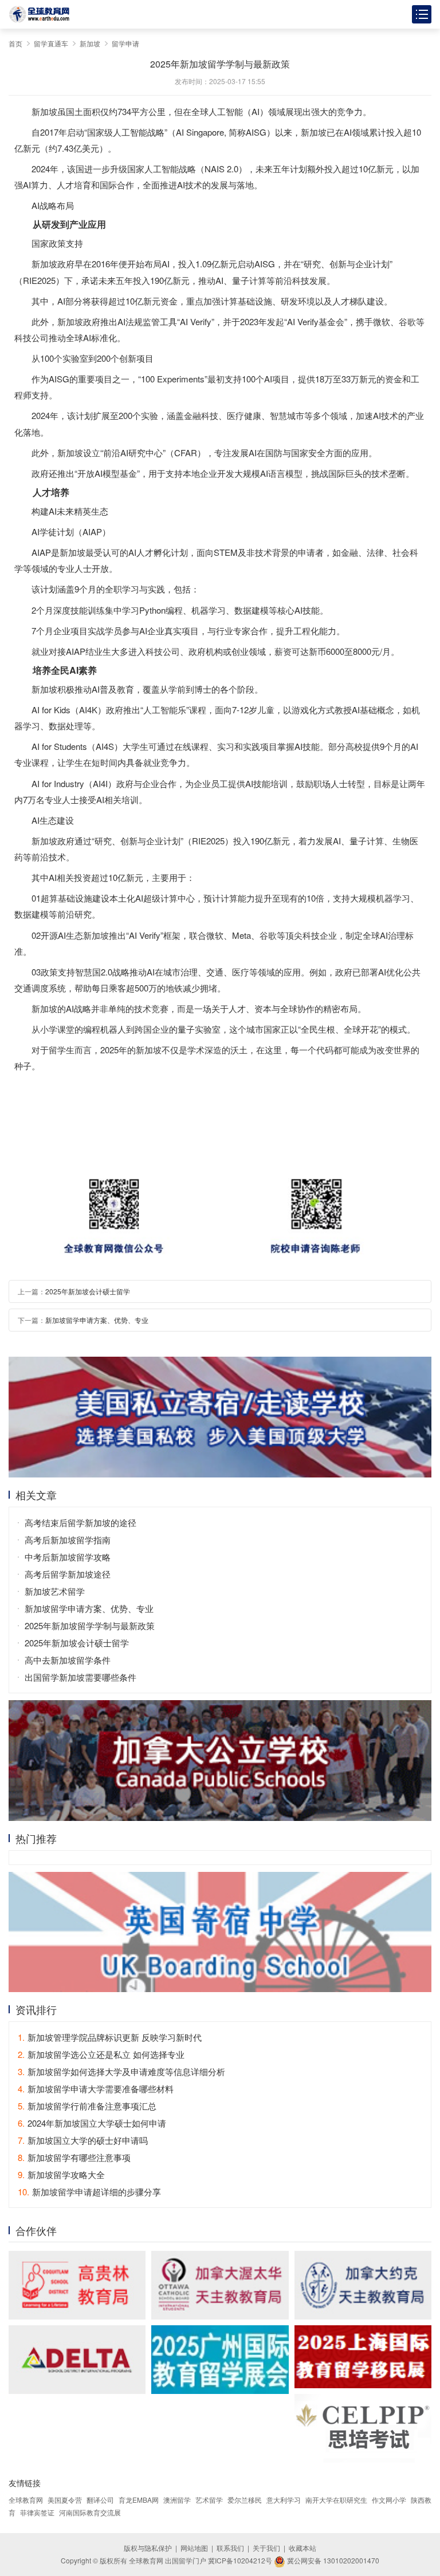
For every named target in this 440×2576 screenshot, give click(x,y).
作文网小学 (389, 2500)
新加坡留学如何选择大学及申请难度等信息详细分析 (121, 2071)
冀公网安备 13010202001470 (332, 2560)
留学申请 (125, 43)
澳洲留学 (177, 2500)
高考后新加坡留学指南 (68, 1540)
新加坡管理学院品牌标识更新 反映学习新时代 (110, 2037)
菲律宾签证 (37, 2512)
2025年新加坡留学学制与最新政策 (90, 1625)
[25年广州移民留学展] (220, 2360)
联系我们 (230, 2548)
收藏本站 (302, 2548)
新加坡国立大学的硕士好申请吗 (83, 2140)
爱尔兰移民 (245, 2500)
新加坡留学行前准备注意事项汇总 (87, 2106)
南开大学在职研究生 (336, 2500)
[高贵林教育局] (77, 2285)
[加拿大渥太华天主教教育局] (220, 2285)
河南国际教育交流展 (90, 2512)
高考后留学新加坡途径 (68, 1574)
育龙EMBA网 (139, 2500)
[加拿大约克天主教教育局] (363, 2285)
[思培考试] (363, 2428)
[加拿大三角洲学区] (77, 2360)
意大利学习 (284, 2500)
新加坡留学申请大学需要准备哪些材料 (96, 2089)
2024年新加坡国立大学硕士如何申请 (92, 2123)
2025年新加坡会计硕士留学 (88, 1291)
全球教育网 (26, 2500)
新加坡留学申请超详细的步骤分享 (89, 2192)
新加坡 (90, 43)
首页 (15, 43)
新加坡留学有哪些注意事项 (74, 2157)
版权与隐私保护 (148, 2548)
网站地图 (194, 2548)
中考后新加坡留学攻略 (68, 1557)
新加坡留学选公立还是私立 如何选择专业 (101, 2054)
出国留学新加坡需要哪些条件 (80, 1677)
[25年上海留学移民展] (363, 2357)
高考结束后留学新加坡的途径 (80, 1522)
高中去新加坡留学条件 (68, 1660)
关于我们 (266, 2548)
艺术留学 (209, 2500)
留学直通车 (51, 43)
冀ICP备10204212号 (240, 2560)
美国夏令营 (65, 2500)
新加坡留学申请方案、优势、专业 (97, 1320)
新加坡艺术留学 (55, 1591)
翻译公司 (100, 2500)
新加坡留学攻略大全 (61, 2174)
